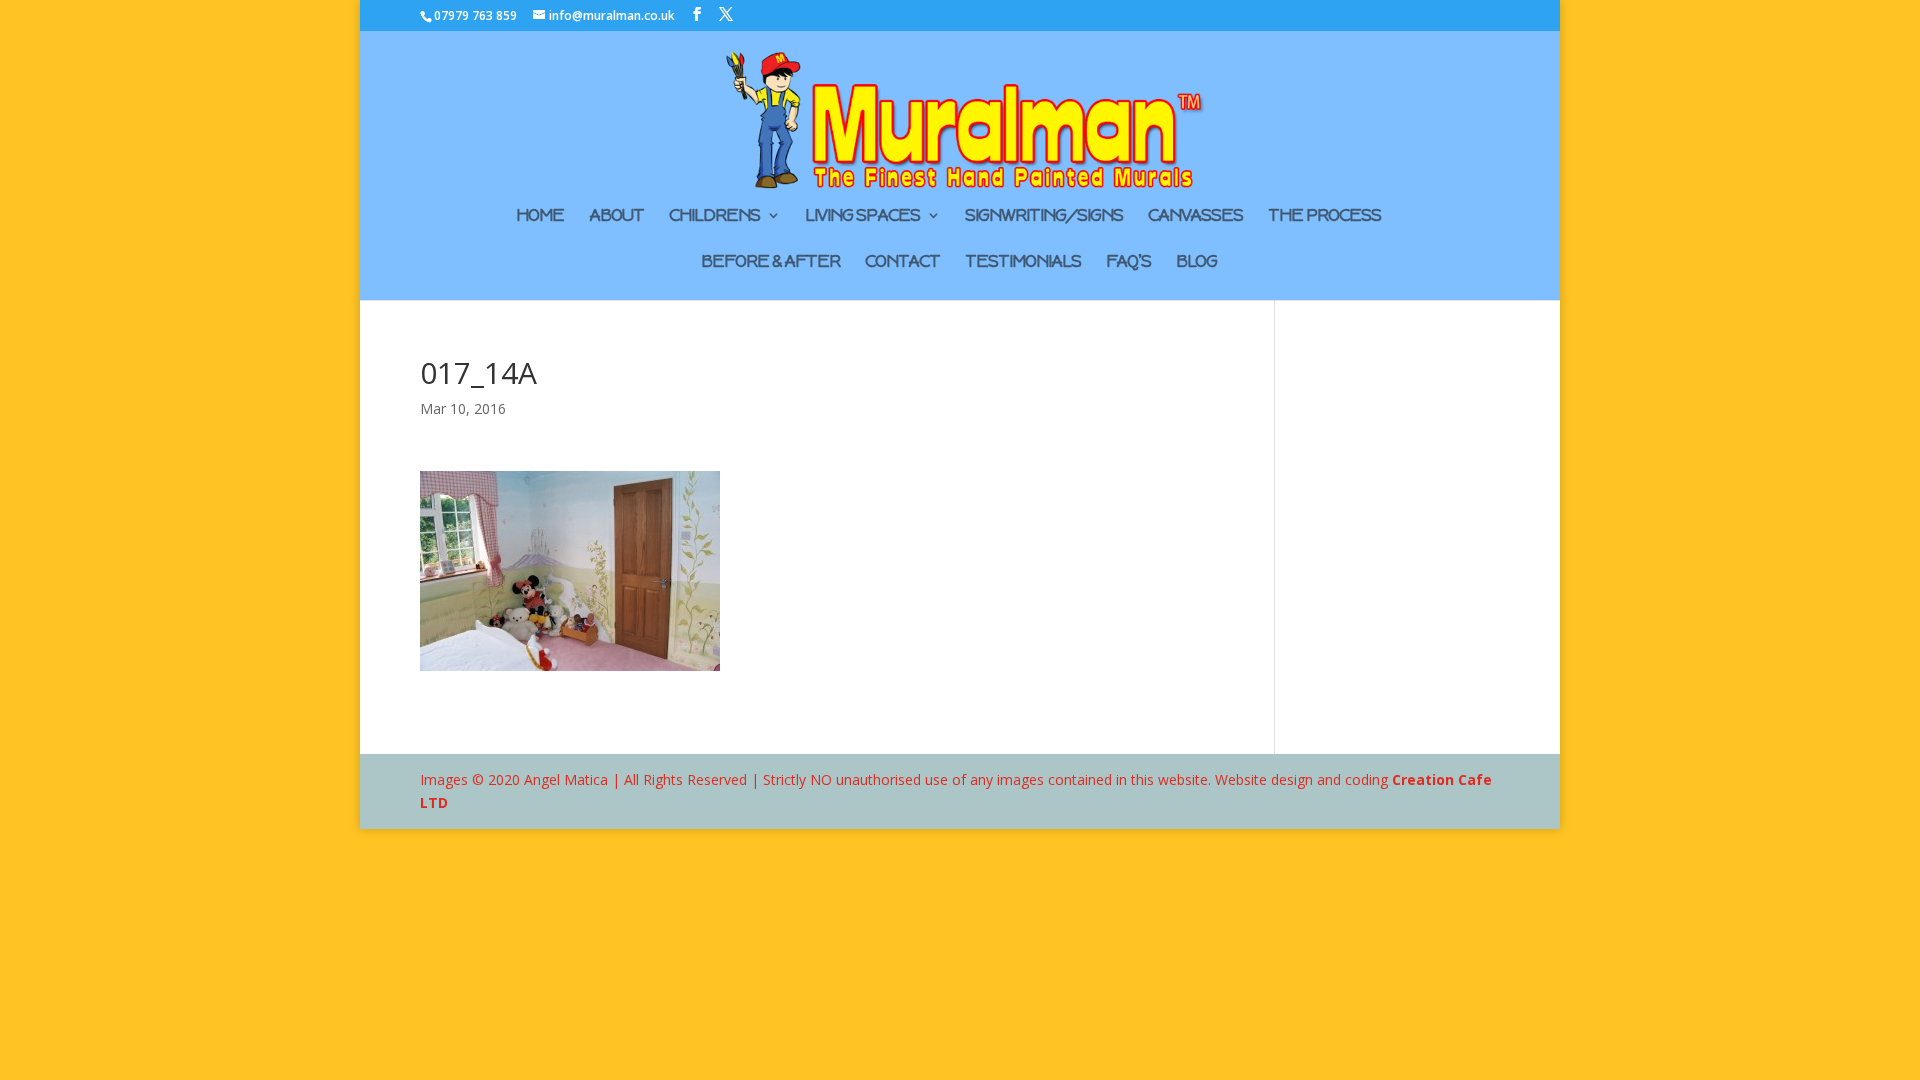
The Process (1324, 217)
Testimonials (1023, 263)
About (616, 217)
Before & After (770, 263)
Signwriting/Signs (1044, 217)
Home (540, 217)
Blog (1196, 263)
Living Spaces (862, 217)
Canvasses (1195, 217)
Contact (902, 263)
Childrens (714, 217)
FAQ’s (1128, 263)
